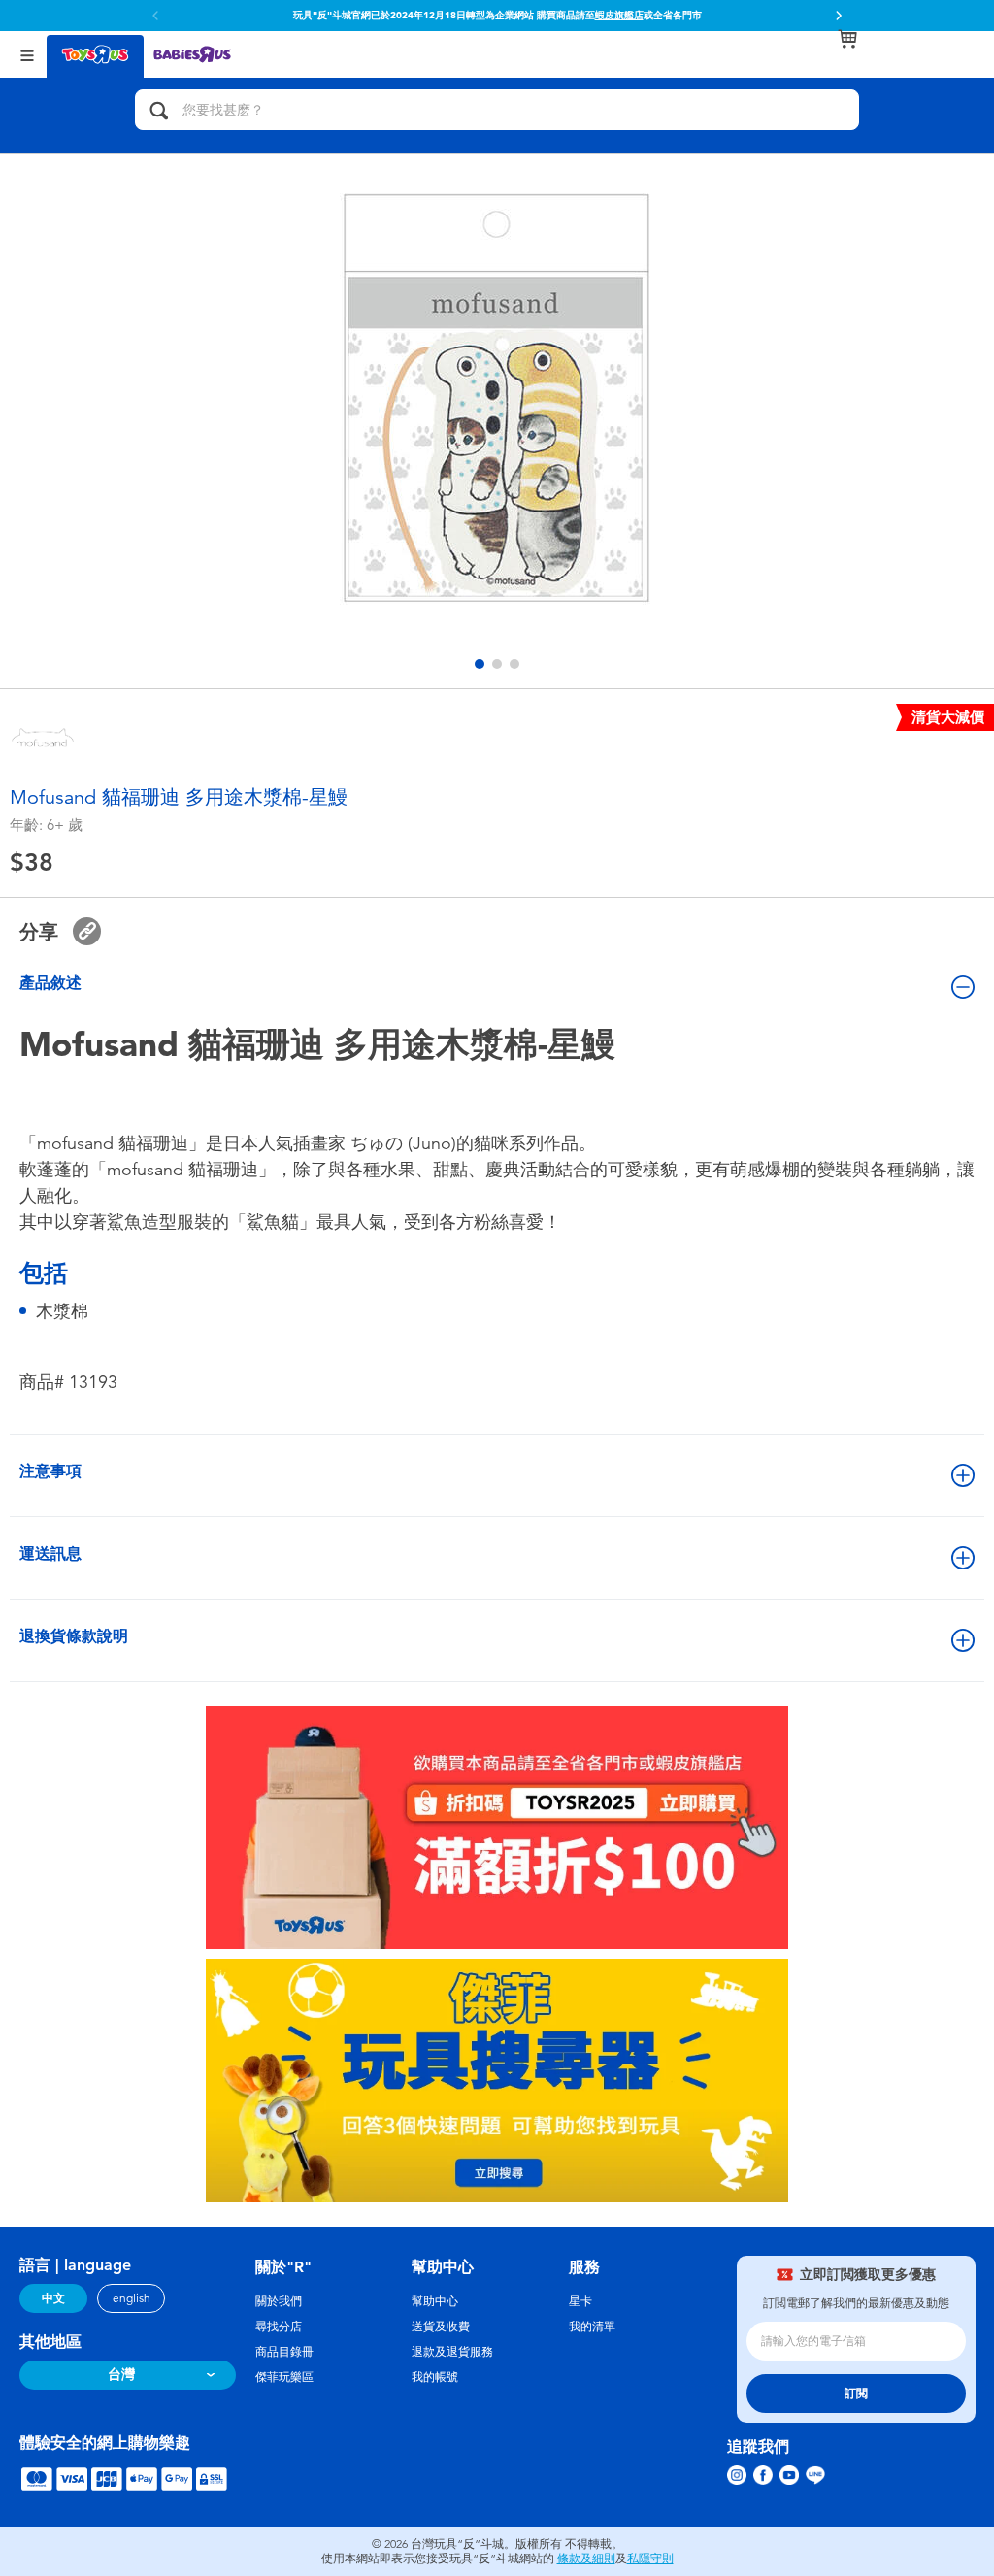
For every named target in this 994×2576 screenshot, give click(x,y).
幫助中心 (435, 2301)
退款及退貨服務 (452, 2352)
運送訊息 (50, 1553)
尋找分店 (279, 2327)
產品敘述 (50, 983)
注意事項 (50, 1471)
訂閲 (856, 2394)
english (132, 2298)
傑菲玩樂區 (284, 2377)
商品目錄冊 (284, 2352)
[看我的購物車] (847, 39)
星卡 (580, 2301)
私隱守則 (650, 2559)
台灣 (121, 2375)
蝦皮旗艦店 (619, 16)
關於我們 (279, 2301)
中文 (53, 2298)
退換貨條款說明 (74, 1636)
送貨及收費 (441, 2327)
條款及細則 (586, 2559)
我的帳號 (435, 2377)
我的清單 (592, 2327)
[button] (839, 16)
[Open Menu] (27, 54)
